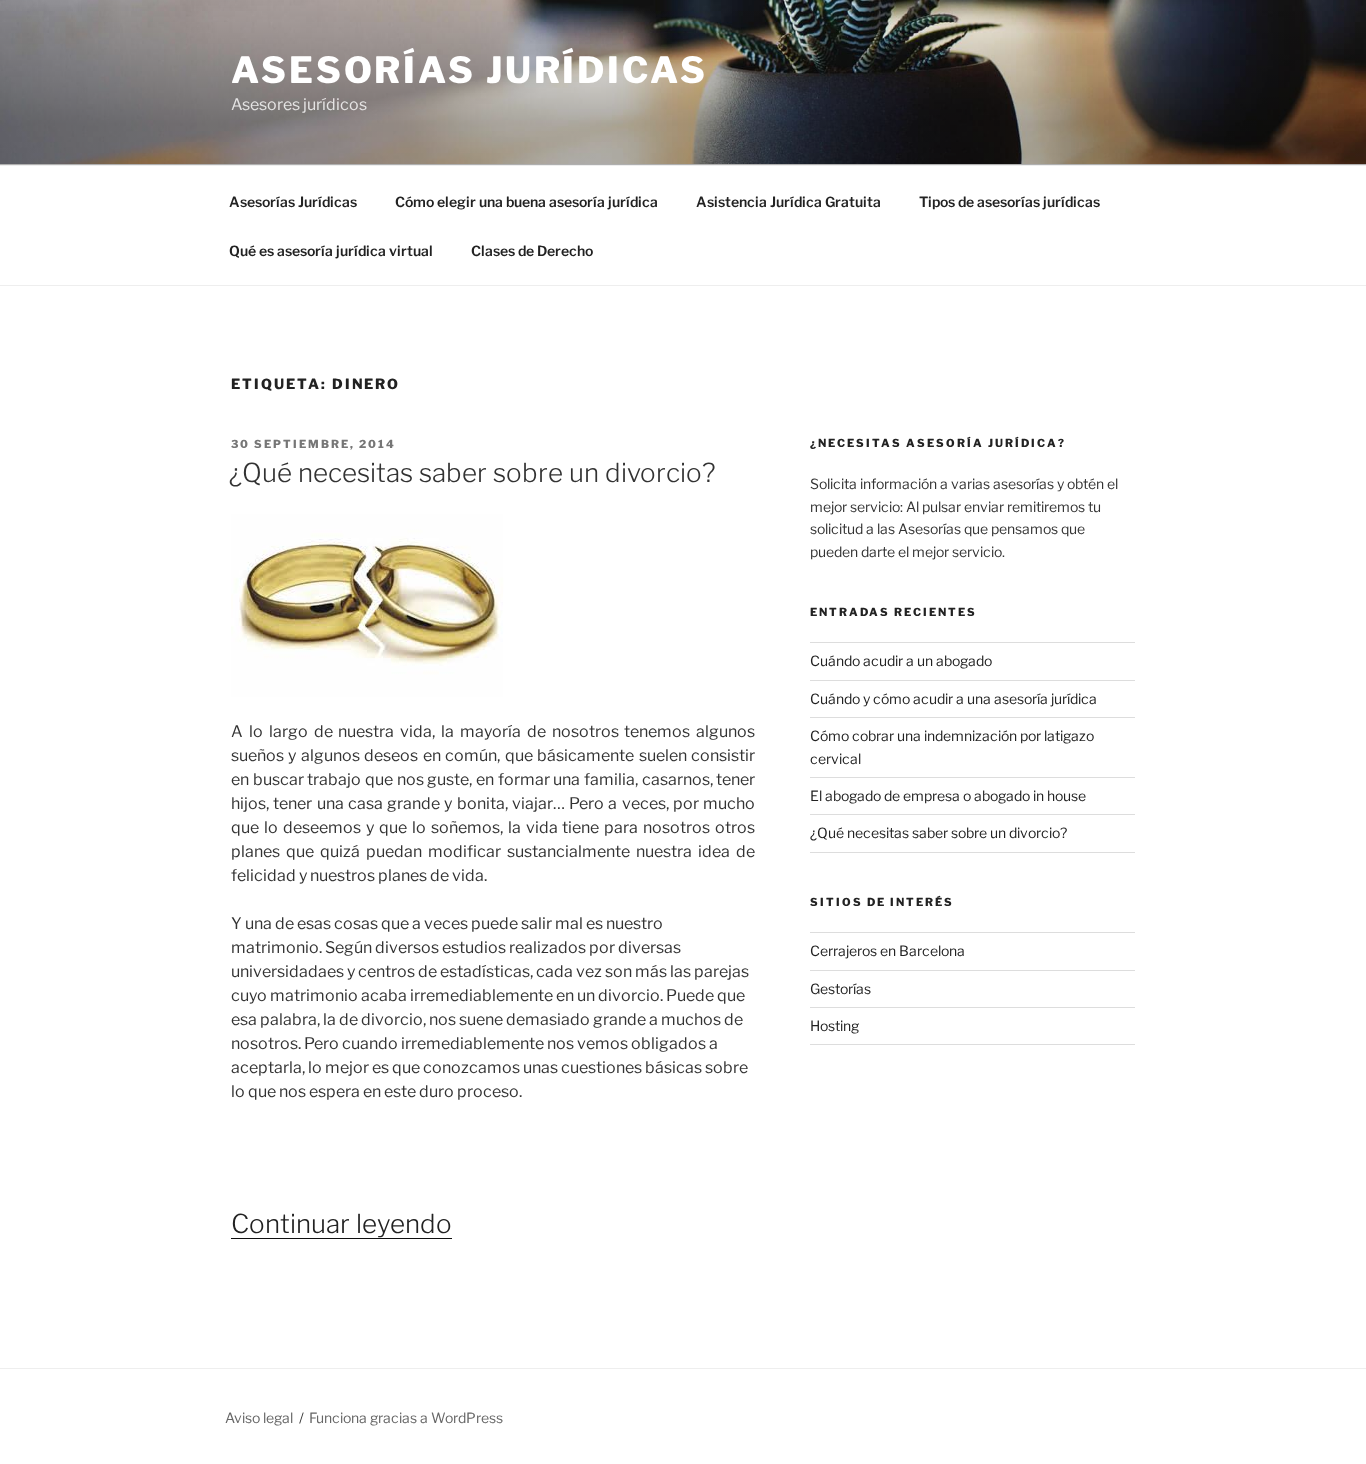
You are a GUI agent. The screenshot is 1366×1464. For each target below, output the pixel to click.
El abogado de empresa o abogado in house (948, 795)
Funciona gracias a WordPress (406, 1417)
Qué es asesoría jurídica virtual (331, 250)
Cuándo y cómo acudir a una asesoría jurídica (953, 698)
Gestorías (840, 988)
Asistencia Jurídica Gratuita (788, 201)
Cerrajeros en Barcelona (887, 950)
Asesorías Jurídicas (469, 70)
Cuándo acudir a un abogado (901, 660)
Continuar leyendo (341, 1223)
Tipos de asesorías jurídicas (1009, 201)
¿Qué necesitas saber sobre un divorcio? (472, 472)
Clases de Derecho (532, 250)
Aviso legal (259, 1417)
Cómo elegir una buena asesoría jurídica (526, 201)
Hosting (834, 1025)
